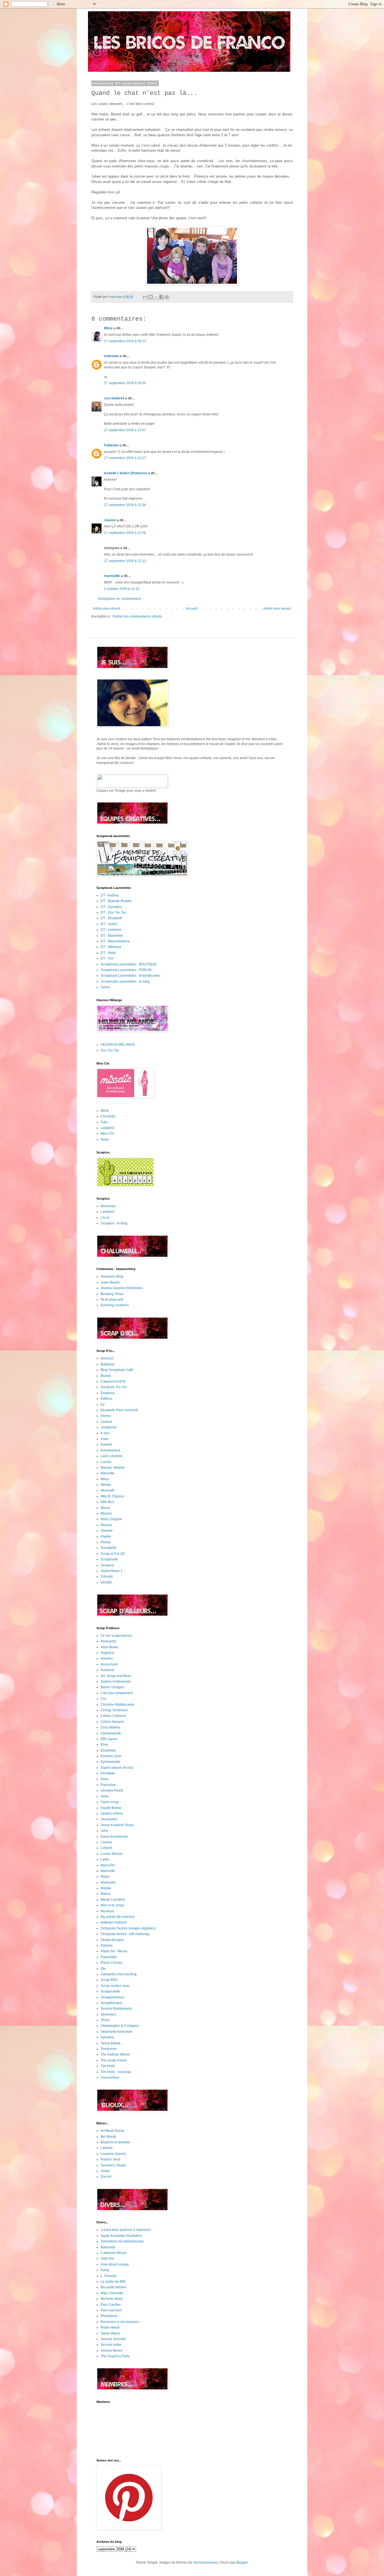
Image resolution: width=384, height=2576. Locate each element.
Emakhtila (108, 1750)
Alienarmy (108, 1641)
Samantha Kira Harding (119, 1974)
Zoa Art (106, 2177)
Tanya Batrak (111, 2043)
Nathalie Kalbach (114, 1922)
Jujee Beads (110, 1282)
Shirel (105, 2020)
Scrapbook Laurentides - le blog (125, 981)
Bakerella (108, 2247)
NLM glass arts (112, 1300)
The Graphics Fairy (115, 2356)
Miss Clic (108, 1133)
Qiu (103, 1969)
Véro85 (106, 1582)
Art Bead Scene (113, 2131)
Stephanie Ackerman (117, 2032)
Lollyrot (106, 1848)
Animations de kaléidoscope (122, 2241)
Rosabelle (109, 1548)
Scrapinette (109, 1559)
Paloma (107, 1946)
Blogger (242, 2562)
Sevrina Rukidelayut (116, 2009)
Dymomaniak (111, 1733)
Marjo (105, 1877)
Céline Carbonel (113, 1716)
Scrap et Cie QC (113, 1554)
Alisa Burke (109, 1647)
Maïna (105, 1894)
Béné (105, 1111)
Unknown (111, 356)
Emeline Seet (111, 1756)
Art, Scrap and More (116, 1676)
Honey (106, 1416)
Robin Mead (110, 2327)
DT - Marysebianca (115, 941)
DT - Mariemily (112, 936)
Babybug (108, 1364)
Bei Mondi (108, 2137)
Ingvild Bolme (111, 1808)
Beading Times (112, 1294)
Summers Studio (113, 2165)
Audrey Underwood (116, 1681)
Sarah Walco (110, 2333)
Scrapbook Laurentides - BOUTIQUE (129, 964)
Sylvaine (107, 2037)
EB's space (109, 1739)
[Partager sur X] (156, 297)
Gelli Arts (107, 2259)
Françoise (108, 1785)
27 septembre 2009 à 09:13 (125, 341)
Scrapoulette (110, 1991)
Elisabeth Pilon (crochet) (119, 1410)
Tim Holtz (108, 2066)
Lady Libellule (111, 1456)
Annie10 (107, 1358)
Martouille (108, 1882)
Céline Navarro (112, 1722)
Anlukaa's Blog (112, 1276)
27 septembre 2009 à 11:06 (125, 533)
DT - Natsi (108, 953)
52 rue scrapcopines (116, 1636)
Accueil (192, 609)
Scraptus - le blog (114, 1223)
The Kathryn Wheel (115, 2054)
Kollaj (105, 2270)
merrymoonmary (205, 2562)
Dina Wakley (110, 1727)
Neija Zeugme (111, 1519)
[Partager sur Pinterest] (167, 297)
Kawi (104, 1439)
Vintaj (105, 2171)
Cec (104, 1699)
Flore (105, 1779)
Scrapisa (107, 1565)
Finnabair (108, 1773)
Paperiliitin (109, 1957)
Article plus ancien (277, 609)
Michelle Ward (112, 2299)
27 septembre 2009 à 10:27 (125, 458)
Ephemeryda (110, 1762)
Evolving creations (115, 1305)
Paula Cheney (112, 1963)
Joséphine (109, 1427)
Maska (106, 1888)
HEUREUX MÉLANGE (118, 1045)
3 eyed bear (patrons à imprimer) (126, 2230)
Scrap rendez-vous (115, 1986)
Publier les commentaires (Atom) (137, 616)
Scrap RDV (109, 1980)
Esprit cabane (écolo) (117, 1768)
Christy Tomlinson (114, 1710)
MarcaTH (108, 1865)
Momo (105, 1508)
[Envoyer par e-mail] (145, 297)
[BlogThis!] (151, 297)
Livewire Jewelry (113, 2154)
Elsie (104, 1745)
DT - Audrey (110, 895)
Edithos (106, 1399)
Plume (106, 1542)
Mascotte (108, 1473)
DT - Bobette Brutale (116, 901)
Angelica (107, 1653)
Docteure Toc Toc (114, 1387)
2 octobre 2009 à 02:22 (122, 589)
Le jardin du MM (113, 2282)
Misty (108, 328)
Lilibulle (107, 2148)
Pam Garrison (111, 2310)
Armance (108, 1670)
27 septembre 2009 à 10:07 (125, 430)
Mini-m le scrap (112, 1905)
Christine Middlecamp (117, 1705)
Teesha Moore (112, 2351)
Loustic (106, 1462)
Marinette (108, 1871)
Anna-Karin (109, 1664)
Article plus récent (106, 609)
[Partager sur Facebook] (161, 297)
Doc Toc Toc (110, 1050)
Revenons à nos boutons (120, 2322)
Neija (105, 1139)
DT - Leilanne (111, 930)
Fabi (104, 1122)
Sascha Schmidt (113, 2339)
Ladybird (107, 1128)
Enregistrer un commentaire (120, 599)
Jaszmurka (109, 1819)
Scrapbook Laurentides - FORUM (126, 970)
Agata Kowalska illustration (121, 2236)
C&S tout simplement (117, 1693)
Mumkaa (107, 1911)
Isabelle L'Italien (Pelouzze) (126, 473)
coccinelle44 (114, 398)
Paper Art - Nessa (114, 1951)
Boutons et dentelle (115, 2142)
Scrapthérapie (111, 2003)
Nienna (106, 1525)
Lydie (105, 1859)
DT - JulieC (109, 924)
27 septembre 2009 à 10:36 (125, 505)
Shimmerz (108, 2014)
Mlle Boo (107, 1502)
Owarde (107, 1531)
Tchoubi (107, 1577)
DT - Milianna (111, 947)
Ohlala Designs (112, 1940)
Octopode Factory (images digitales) (128, 1928)
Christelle (108, 1116)
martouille (112, 576)
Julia (104, 1831)
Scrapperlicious (113, 1997)
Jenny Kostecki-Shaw (117, 1825)
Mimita (106, 1485)
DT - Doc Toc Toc (114, 913)
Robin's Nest (110, 2159)
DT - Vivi (107, 958)
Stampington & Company (120, 2026)
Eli (103, 1405)
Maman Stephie (113, 1468)
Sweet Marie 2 (112, 1571)
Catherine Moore (114, 2253)
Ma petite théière (113, 2287)
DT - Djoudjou (111, 907)
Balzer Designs (112, 1687)
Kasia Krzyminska (114, 1837)
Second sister (111, 2345)
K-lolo (105, 1433)
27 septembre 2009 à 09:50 (125, 383)
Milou (105, 1479)
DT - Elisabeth (111, 918)
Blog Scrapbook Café (117, 1370)
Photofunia (109, 2316)
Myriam (106, 1513)
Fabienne (111, 445)
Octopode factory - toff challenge (125, 1934)
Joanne (110, 520)
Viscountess (110, 2078)
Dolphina (108, 1393)
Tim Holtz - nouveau (116, 2072)
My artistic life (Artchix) (118, 1917)
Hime (105, 1796)
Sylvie (105, 987)
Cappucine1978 (113, 1381)
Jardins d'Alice (112, 1814)
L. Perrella (109, 2276)
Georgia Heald (112, 1790)
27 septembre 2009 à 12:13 (125, 561)
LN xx (105, 1218)
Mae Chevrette (112, 2293)
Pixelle (106, 1537)
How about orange (115, 2264)
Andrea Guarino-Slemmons (122, 1288)
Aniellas (107, 1658)
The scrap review (114, 2060)
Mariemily (108, 1206)
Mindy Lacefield (113, 1900)
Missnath (108, 1490)
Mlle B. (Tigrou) (112, 1496)
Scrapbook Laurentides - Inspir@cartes (130, 976)
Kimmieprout (110, 1450)
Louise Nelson (112, 1854)
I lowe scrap (110, 1802)
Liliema (106, 1842)
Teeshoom (109, 2049)
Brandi (106, 1376)
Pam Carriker (111, 2305)
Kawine (106, 1444)
